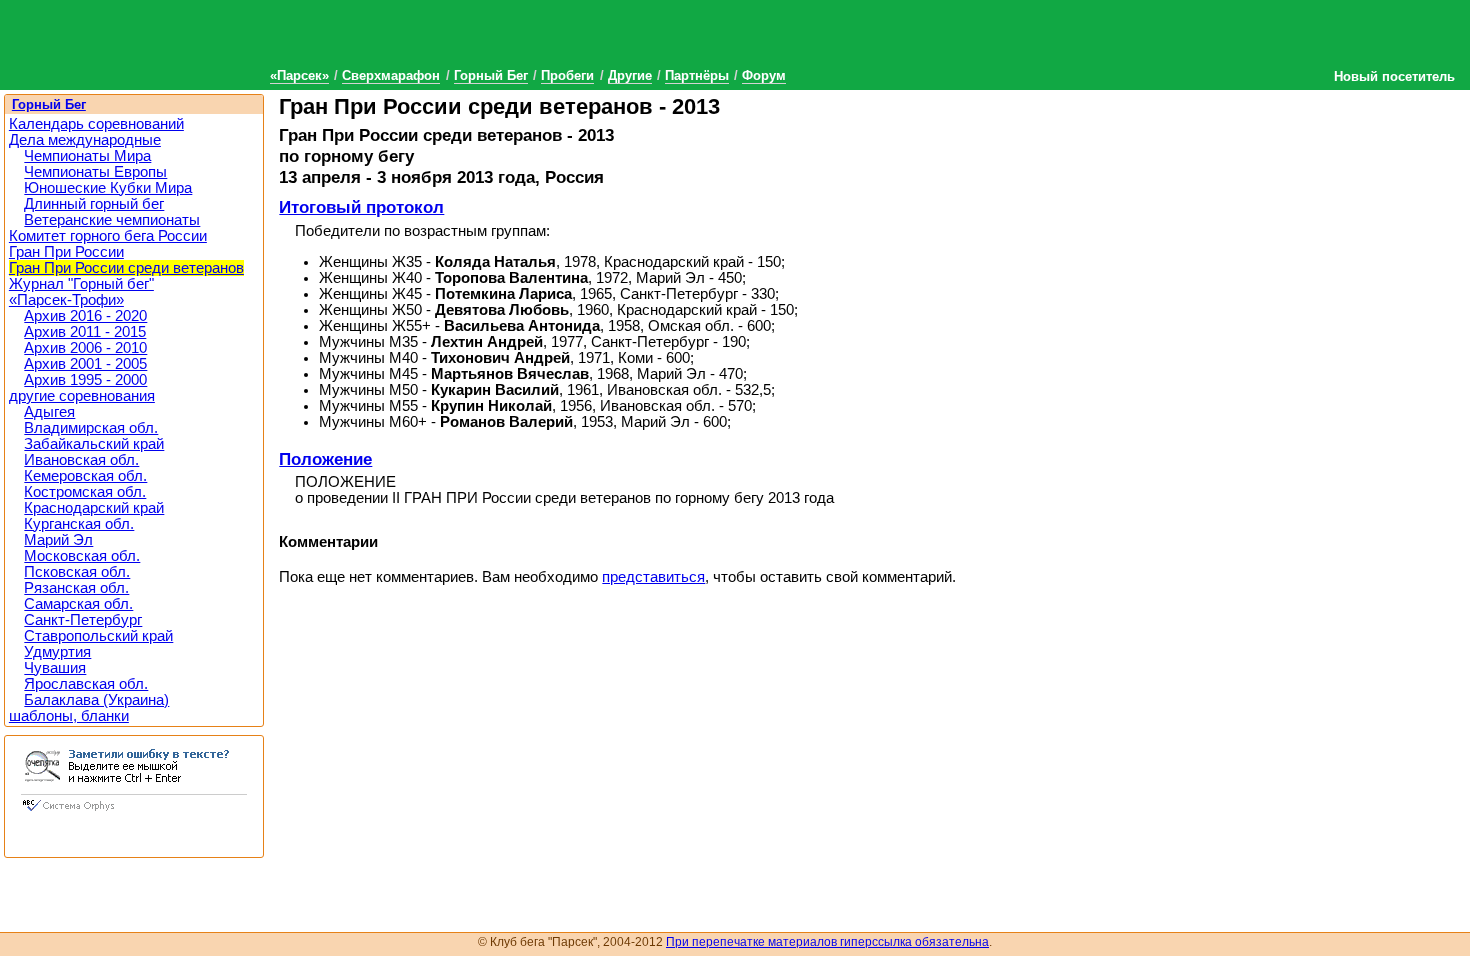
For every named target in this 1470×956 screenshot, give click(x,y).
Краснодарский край (94, 508)
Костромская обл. (85, 492)
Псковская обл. (77, 572)
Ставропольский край (98, 636)
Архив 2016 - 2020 (85, 316)
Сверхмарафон (391, 75)
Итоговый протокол (361, 207)
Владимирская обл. (91, 428)
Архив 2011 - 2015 (85, 332)
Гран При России (66, 252)
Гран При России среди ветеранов (126, 268)
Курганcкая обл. (79, 524)
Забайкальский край (94, 444)
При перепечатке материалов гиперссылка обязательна (827, 942)
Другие (630, 75)
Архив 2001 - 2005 (85, 364)
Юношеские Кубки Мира (108, 188)
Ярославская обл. (86, 684)
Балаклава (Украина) (96, 700)
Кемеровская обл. (85, 476)
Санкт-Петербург (83, 620)
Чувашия (55, 668)
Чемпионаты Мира (87, 156)
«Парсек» (299, 75)
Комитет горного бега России (108, 236)
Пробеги (567, 75)
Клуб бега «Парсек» (150, 42)
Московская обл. (82, 556)
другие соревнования (82, 396)
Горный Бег (491, 75)
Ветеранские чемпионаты (112, 220)
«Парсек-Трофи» (66, 300)
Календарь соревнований (96, 124)
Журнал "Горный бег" (81, 284)
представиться (653, 577)
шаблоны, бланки (69, 716)
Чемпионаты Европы (95, 172)
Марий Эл (58, 540)
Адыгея (49, 412)
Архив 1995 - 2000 (85, 380)
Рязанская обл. (76, 588)
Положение (325, 459)
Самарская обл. (78, 604)
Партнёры (697, 75)
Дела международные (85, 140)
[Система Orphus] (134, 813)
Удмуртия (57, 652)
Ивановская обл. (81, 460)
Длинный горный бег (94, 204)
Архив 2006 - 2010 (85, 348)
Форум (764, 75)
